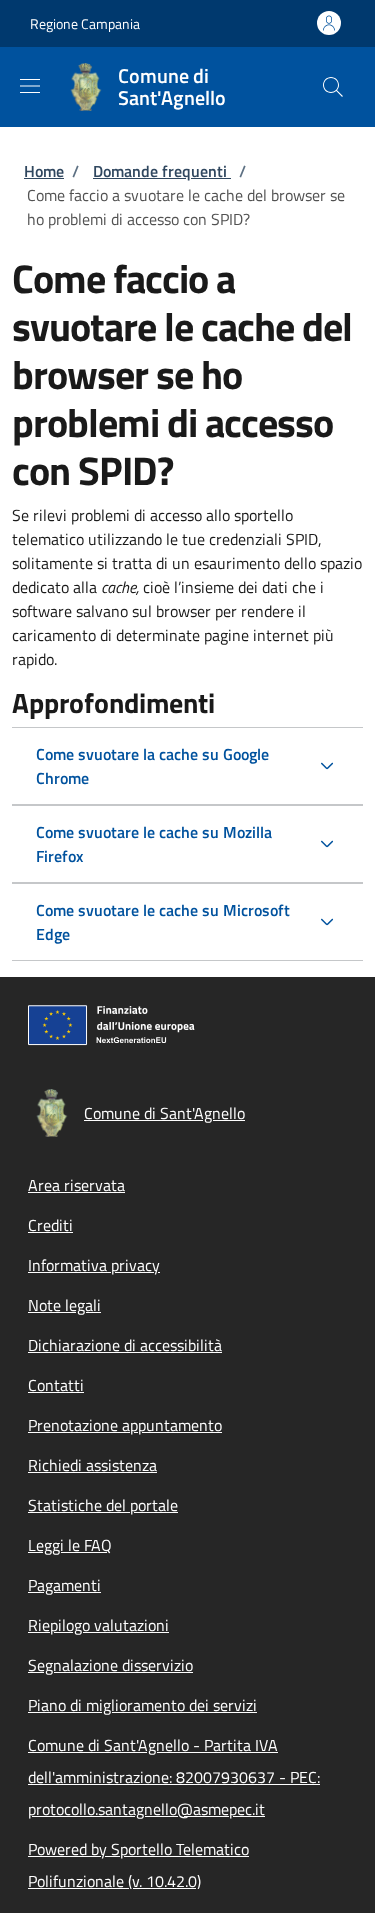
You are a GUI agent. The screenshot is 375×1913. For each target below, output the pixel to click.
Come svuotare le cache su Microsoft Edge (163, 922)
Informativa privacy (94, 1265)
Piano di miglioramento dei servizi (142, 1705)
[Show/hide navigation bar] (30, 86)
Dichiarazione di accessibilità (125, 1345)
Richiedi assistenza (92, 1465)
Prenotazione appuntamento (125, 1425)
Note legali (64, 1305)
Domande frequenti (162, 171)
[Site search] (333, 87)
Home (44, 171)
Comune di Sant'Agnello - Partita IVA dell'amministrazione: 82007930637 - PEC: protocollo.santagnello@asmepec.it (174, 1777)
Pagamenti (64, 1585)
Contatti (56, 1385)
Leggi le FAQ (70, 1545)
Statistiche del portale (103, 1505)
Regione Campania (85, 23)
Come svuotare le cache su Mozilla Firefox (154, 844)
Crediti (50, 1225)
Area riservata (76, 1185)
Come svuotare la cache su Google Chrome (152, 766)
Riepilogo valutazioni (98, 1625)
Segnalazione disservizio (110, 1665)
